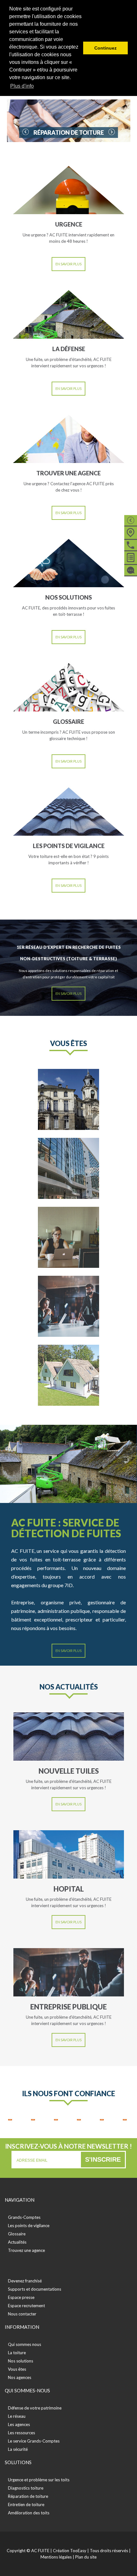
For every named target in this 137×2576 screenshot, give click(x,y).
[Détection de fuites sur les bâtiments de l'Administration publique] (68, 1099)
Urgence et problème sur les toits (39, 2480)
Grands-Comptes (24, 2217)
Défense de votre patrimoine (35, 2408)
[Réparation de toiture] (69, 121)
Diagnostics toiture (26, 2488)
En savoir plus (68, 264)
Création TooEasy (70, 2551)
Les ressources (22, 2433)
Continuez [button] (105, 48)
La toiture (17, 2353)
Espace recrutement (26, 2306)
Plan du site (86, 2557)
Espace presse (21, 2297)
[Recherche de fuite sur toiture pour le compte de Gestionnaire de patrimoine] (68, 1168)
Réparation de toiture (28, 2496)
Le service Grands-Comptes (34, 2441)
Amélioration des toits (29, 2513)
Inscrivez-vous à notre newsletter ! (68, 2146)
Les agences (19, 2424)
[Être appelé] (131, 544)
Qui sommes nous (25, 2344)
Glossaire (17, 2234)
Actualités (17, 2242)
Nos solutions (21, 2361)
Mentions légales (56, 2557)
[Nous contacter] (131, 569)
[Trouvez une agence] (131, 532)
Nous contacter (22, 2314)
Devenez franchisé (25, 2281)
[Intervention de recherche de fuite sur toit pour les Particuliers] (68, 1237)
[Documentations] (131, 557)
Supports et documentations (35, 2289)
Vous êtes (17, 2369)
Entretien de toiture (26, 2505)
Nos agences (20, 2377)
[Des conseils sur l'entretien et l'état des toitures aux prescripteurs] (68, 1375)
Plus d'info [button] (22, 86)
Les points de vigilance (29, 2226)
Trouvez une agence (26, 2250)
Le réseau (17, 2416)
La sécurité (18, 2449)
